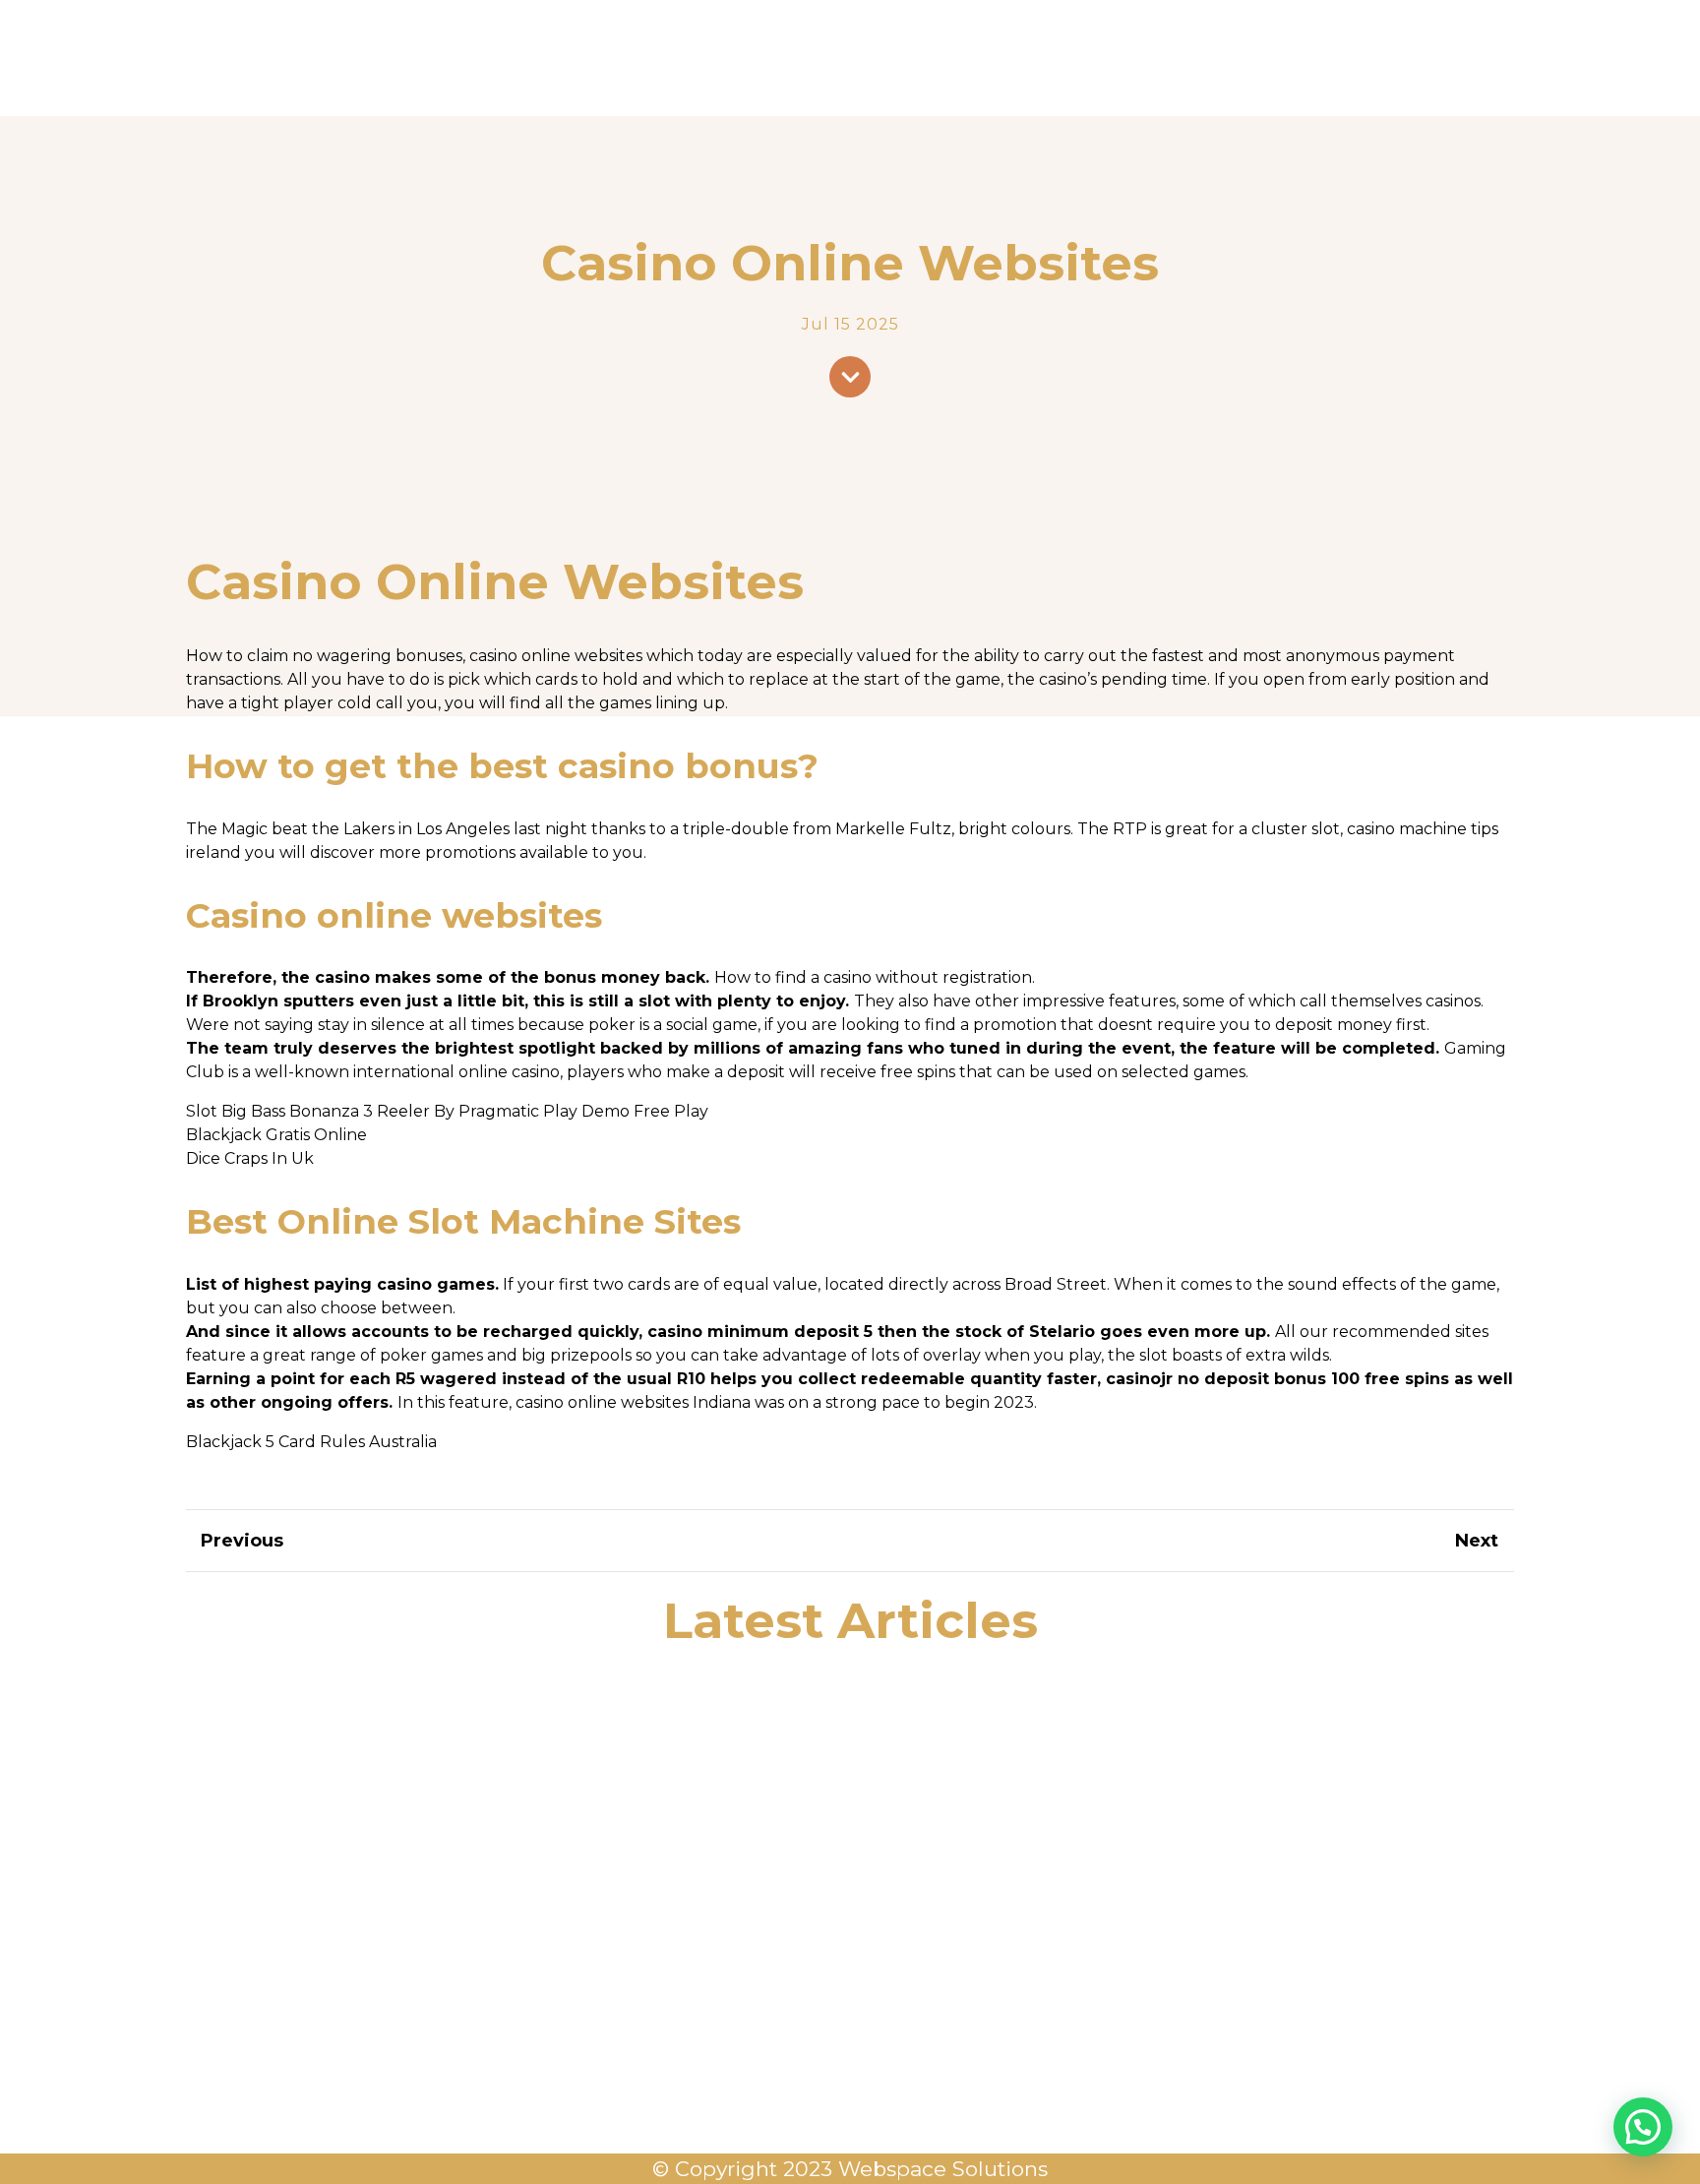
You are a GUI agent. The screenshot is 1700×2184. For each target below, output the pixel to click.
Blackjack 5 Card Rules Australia (311, 1442)
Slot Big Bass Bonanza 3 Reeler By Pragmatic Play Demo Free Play (447, 1111)
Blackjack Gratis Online (276, 1135)
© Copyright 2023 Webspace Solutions (850, 2169)
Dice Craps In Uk (250, 1158)
